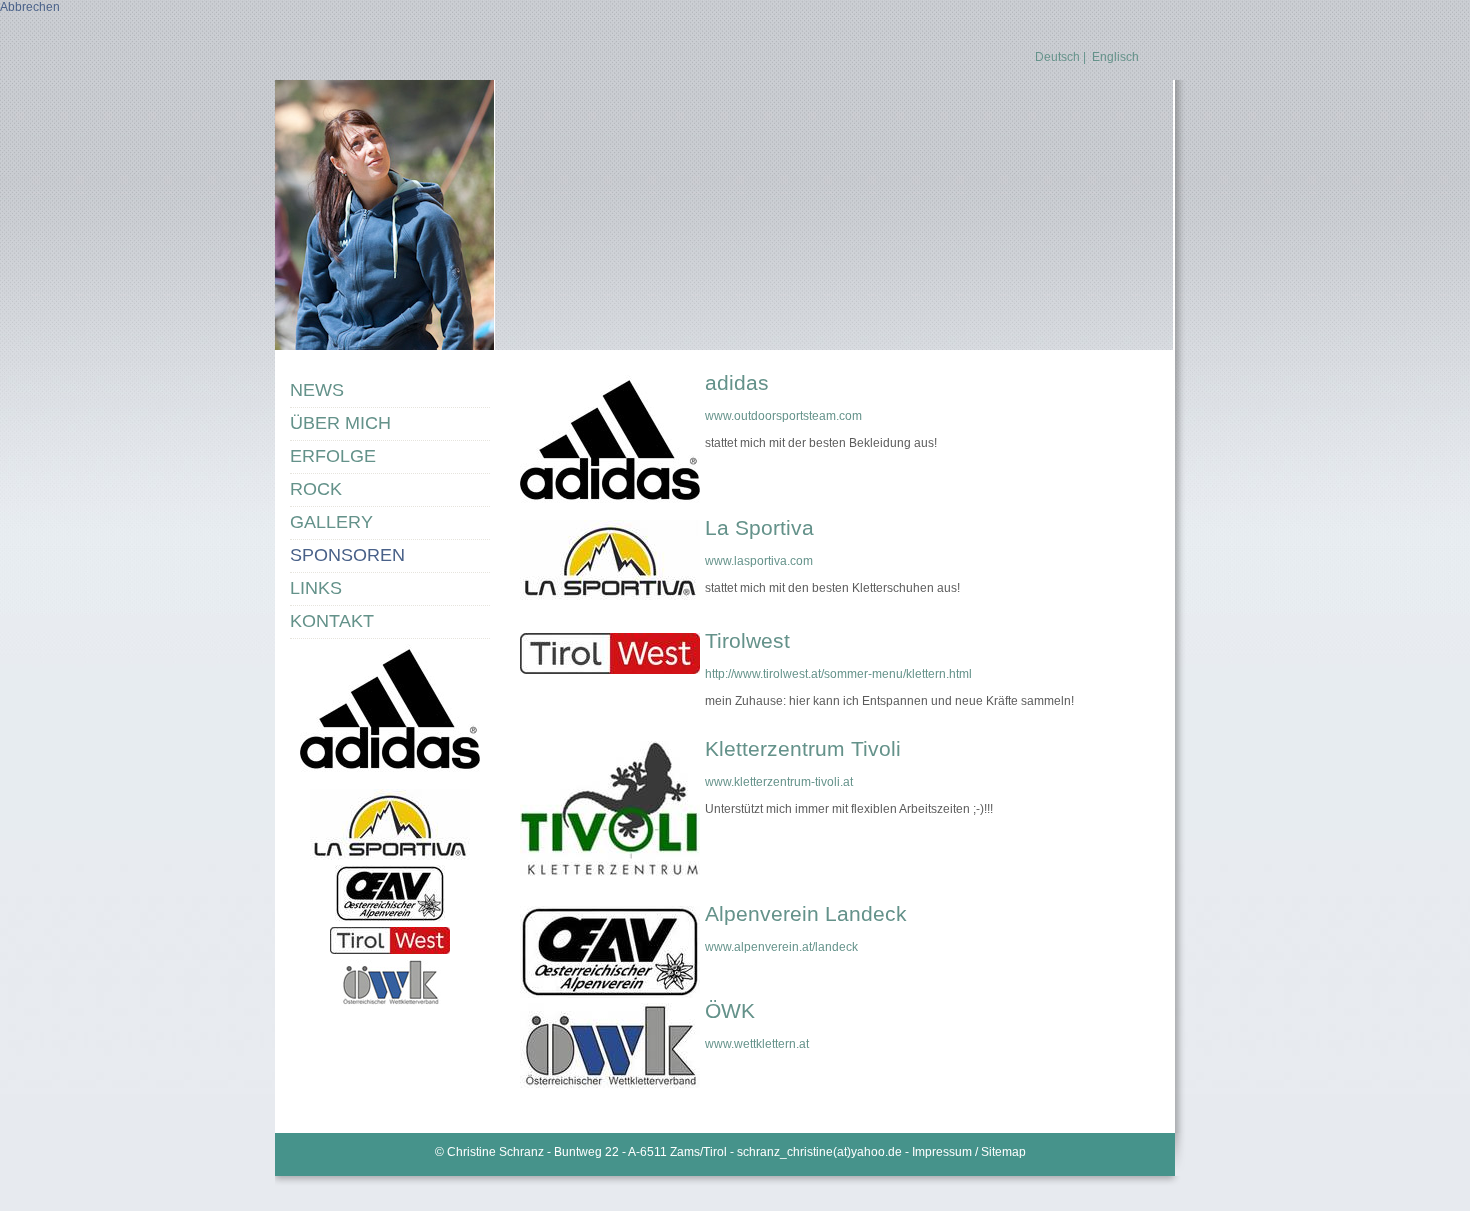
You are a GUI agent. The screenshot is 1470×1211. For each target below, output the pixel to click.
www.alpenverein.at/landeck (781, 947)
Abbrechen (30, 7)
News (317, 390)
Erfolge (333, 456)
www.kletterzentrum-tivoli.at (779, 782)
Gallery (331, 522)
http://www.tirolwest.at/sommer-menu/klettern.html (838, 674)
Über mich (340, 423)
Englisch (1115, 57)
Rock (316, 489)
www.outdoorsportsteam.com (783, 416)
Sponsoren (347, 555)
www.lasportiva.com (759, 561)
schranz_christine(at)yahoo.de (819, 1152)
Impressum (943, 1152)
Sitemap (1003, 1152)
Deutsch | (1060, 57)
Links (316, 588)
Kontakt (332, 621)
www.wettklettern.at (757, 1044)
